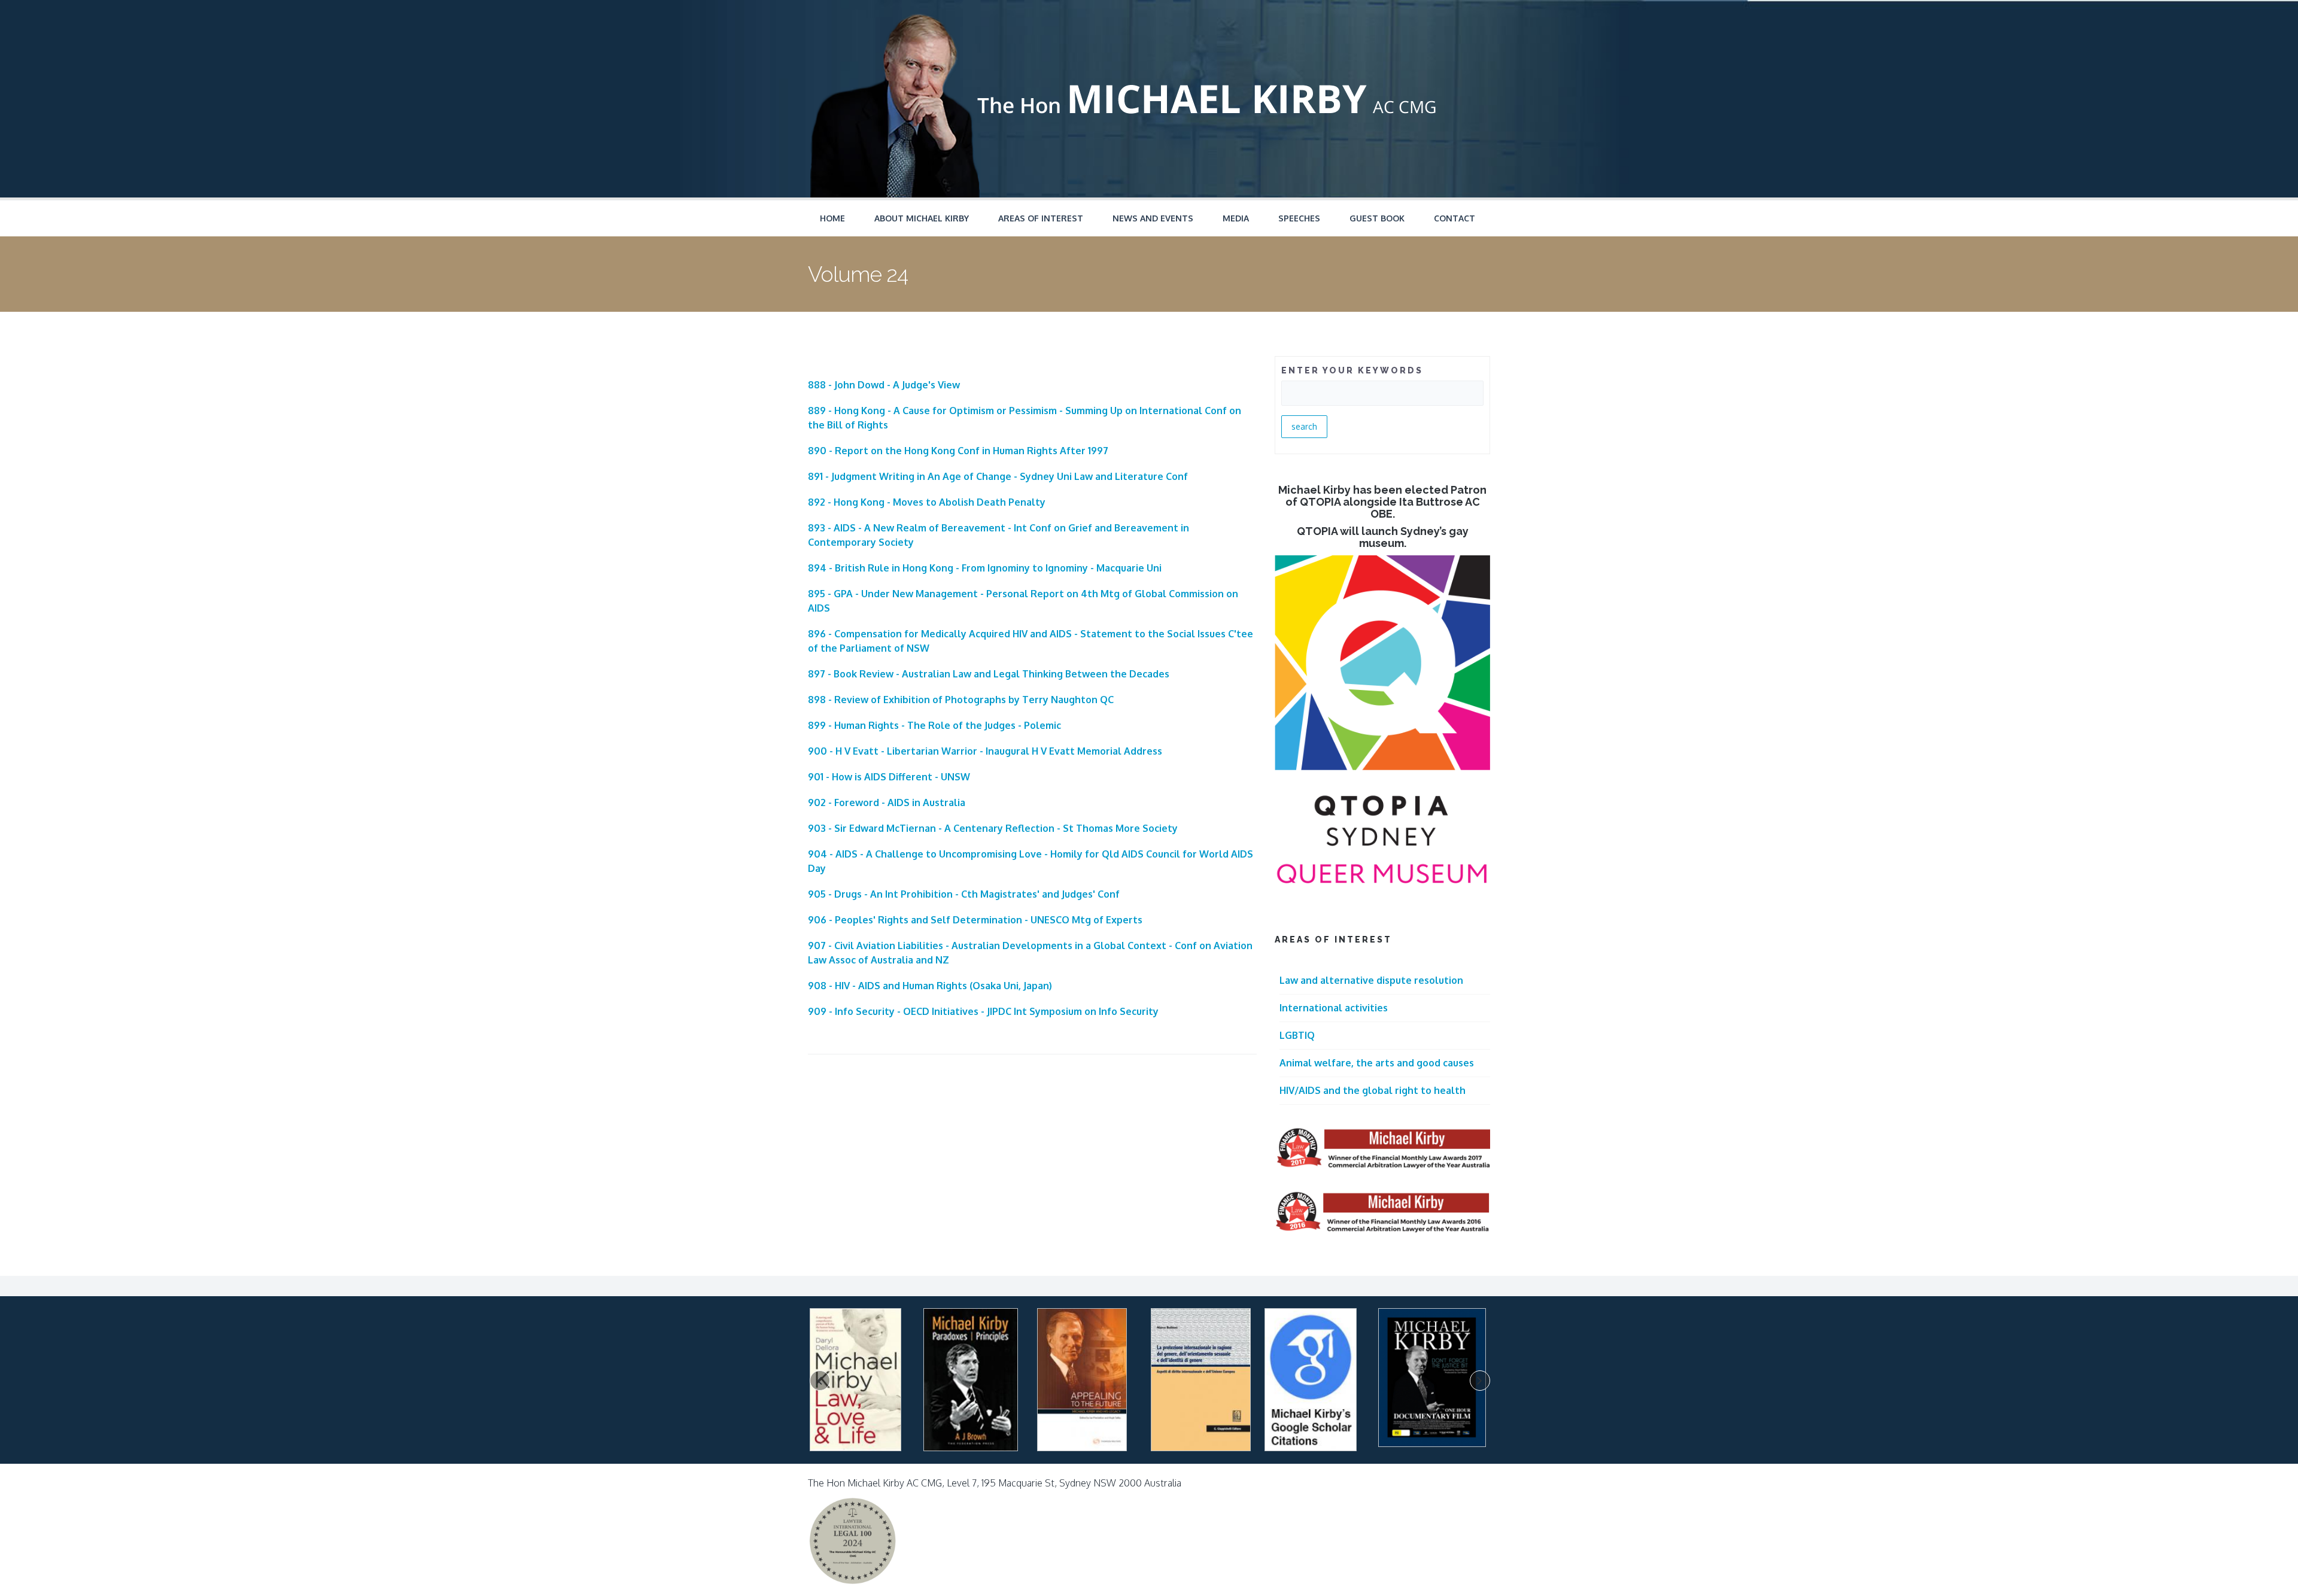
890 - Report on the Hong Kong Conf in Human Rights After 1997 (958, 451)
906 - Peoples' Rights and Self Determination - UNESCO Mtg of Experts (975, 920)
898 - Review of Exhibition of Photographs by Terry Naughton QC (961, 700)
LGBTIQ (1297, 1035)
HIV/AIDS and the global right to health (1373, 1090)
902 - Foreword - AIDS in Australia (887, 802)
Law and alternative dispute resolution (1371, 980)
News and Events (1153, 218)
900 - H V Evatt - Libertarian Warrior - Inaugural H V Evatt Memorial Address (985, 751)
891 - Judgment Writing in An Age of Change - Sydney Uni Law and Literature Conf (998, 476)
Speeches (1299, 218)
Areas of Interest (1041, 218)
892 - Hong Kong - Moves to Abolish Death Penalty (927, 502)
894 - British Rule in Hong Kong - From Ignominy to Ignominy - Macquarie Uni (985, 568)
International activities (1334, 1008)
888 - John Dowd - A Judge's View (884, 385)
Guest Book (1377, 218)
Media (1236, 218)
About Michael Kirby (922, 218)
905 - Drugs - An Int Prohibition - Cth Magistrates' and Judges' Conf (964, 894)
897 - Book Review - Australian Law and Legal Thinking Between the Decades (989, 674)
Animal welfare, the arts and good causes (1377, 1063)
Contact (1455, 218)
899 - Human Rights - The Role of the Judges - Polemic (934, 725)
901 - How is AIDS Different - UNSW (889, 777)
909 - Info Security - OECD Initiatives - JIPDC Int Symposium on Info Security (983, 1011)
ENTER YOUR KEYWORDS (1352, 370)
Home (832, 218)
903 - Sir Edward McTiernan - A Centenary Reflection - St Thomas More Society (993, 828)
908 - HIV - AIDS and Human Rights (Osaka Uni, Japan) (930, 986)
